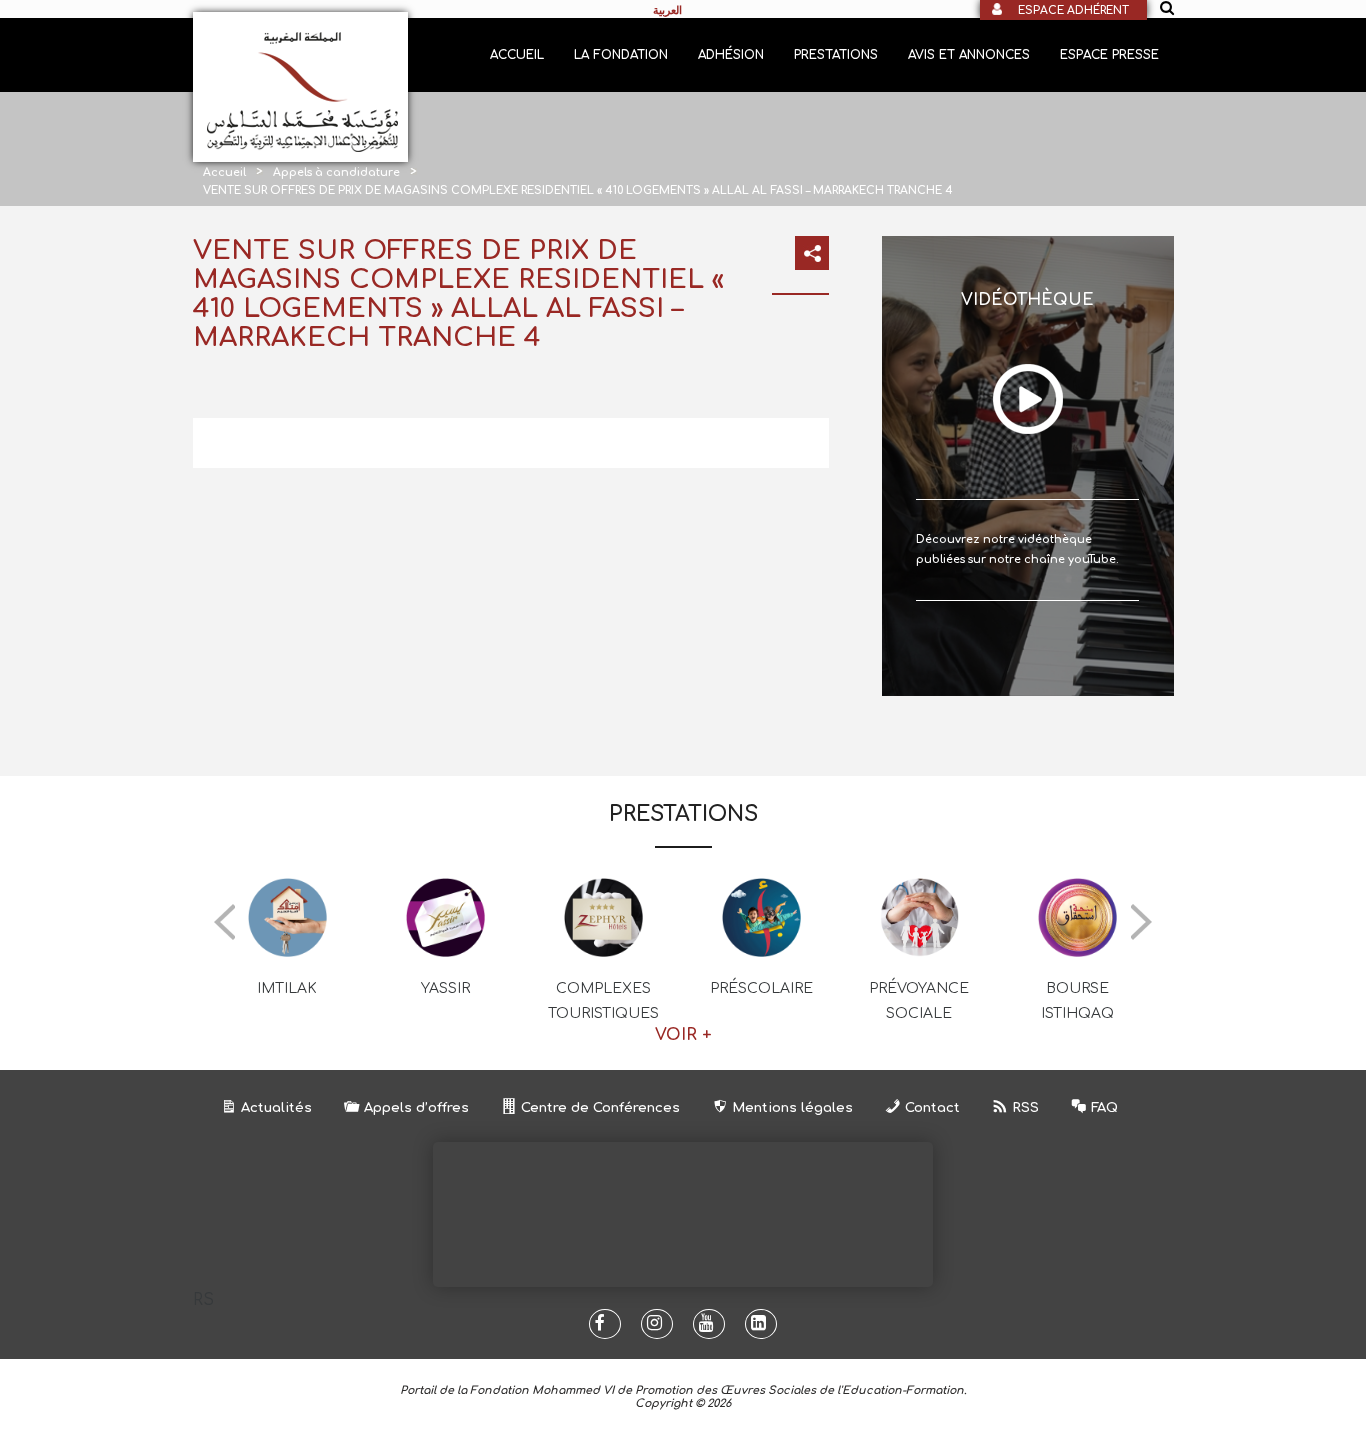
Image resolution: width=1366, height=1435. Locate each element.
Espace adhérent (1073, 10)
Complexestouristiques (603, 1001)
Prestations (836, 55)
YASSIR (445, 988)
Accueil (517, 55)
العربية (667, 10)
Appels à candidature (336, 172)
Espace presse (1109, 55)
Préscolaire (761, 988)
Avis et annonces (969, 55)
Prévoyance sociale (919, 1001)
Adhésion (731, 55)
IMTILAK (287, 988)
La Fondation (621, 55)
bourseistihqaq (1077, 1001)
